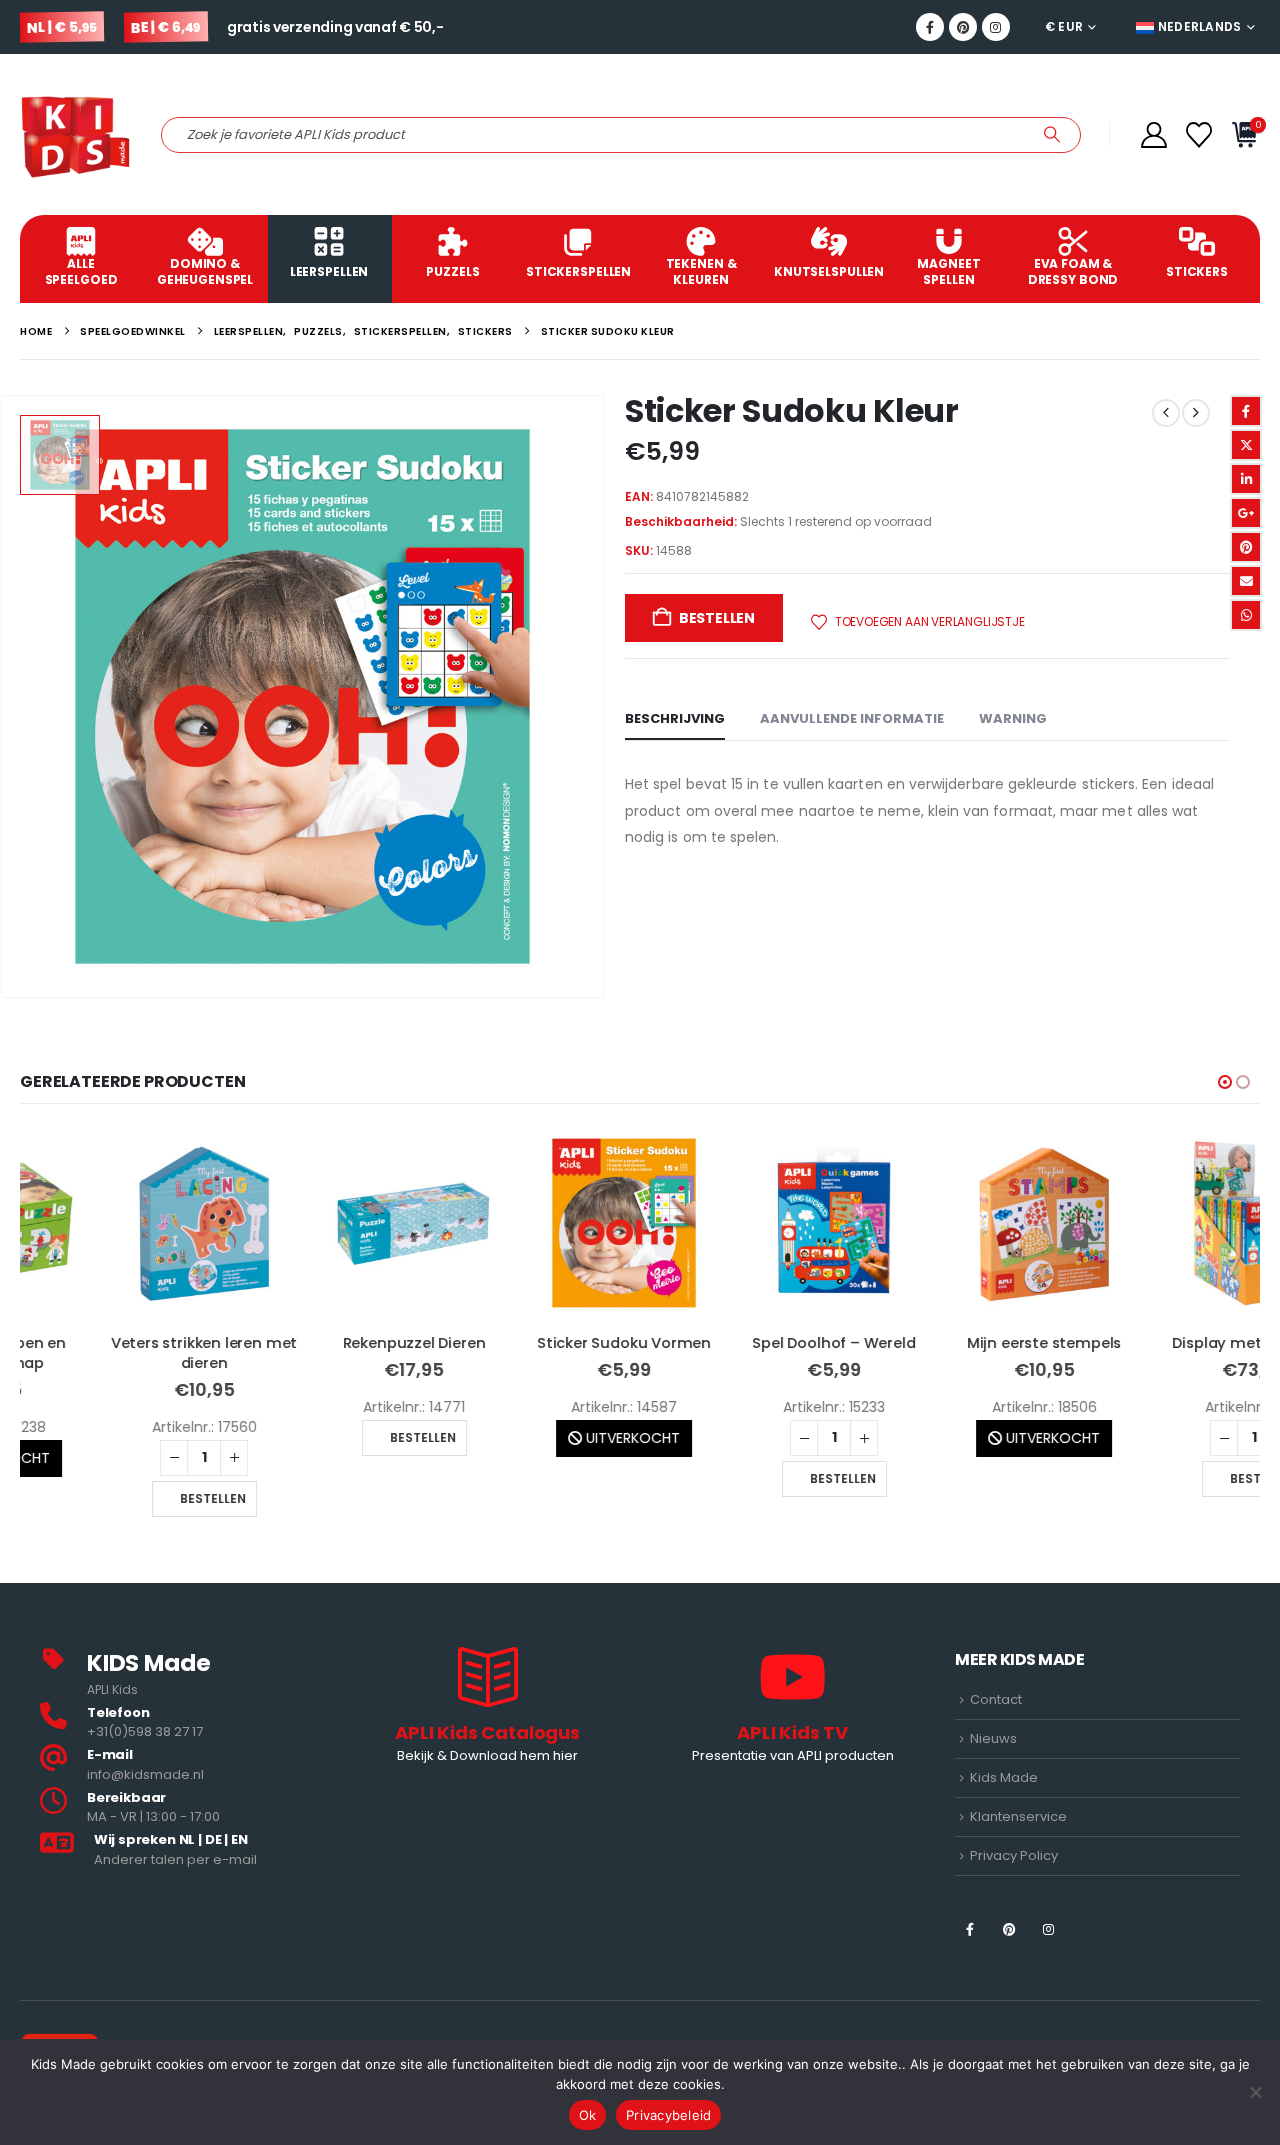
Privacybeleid (668, 2115)
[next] (1196, 413)
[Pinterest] (963, 27)
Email (1246, 581)
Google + (1246, 513)
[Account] (1153, 135)
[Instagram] (996, 27)
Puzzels (452, 271)
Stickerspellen (578, 271)
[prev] (1166, 413)
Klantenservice (1018, 1816)
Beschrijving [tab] (675, 718)
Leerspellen (329, 271)
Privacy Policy (1014, 1855)
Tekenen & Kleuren (701, 271)
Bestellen (717, 618)
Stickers (1197, 271)
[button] (1225, 1082)
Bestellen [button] (124, 1498)
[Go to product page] (115, 1223)
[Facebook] (930, 27)
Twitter (1246, 445)
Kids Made (1004, 1777)
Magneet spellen (948, 271)
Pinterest (1246, 547)
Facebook (1246, 411)
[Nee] (1255, 2092)
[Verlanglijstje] (1199, 135)
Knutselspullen (829, 271)
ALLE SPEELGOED (81, 271)
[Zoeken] (1052, 135)
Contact (996, 1699)
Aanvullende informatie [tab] (852, 718)
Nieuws (993, 1738)
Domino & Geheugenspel (205, 271)
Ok (588, 2115)
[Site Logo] (75, 134)
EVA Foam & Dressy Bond (1073, 271)
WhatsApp (1246, 615)
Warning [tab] (1013, 718)
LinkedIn (1246, 479)
